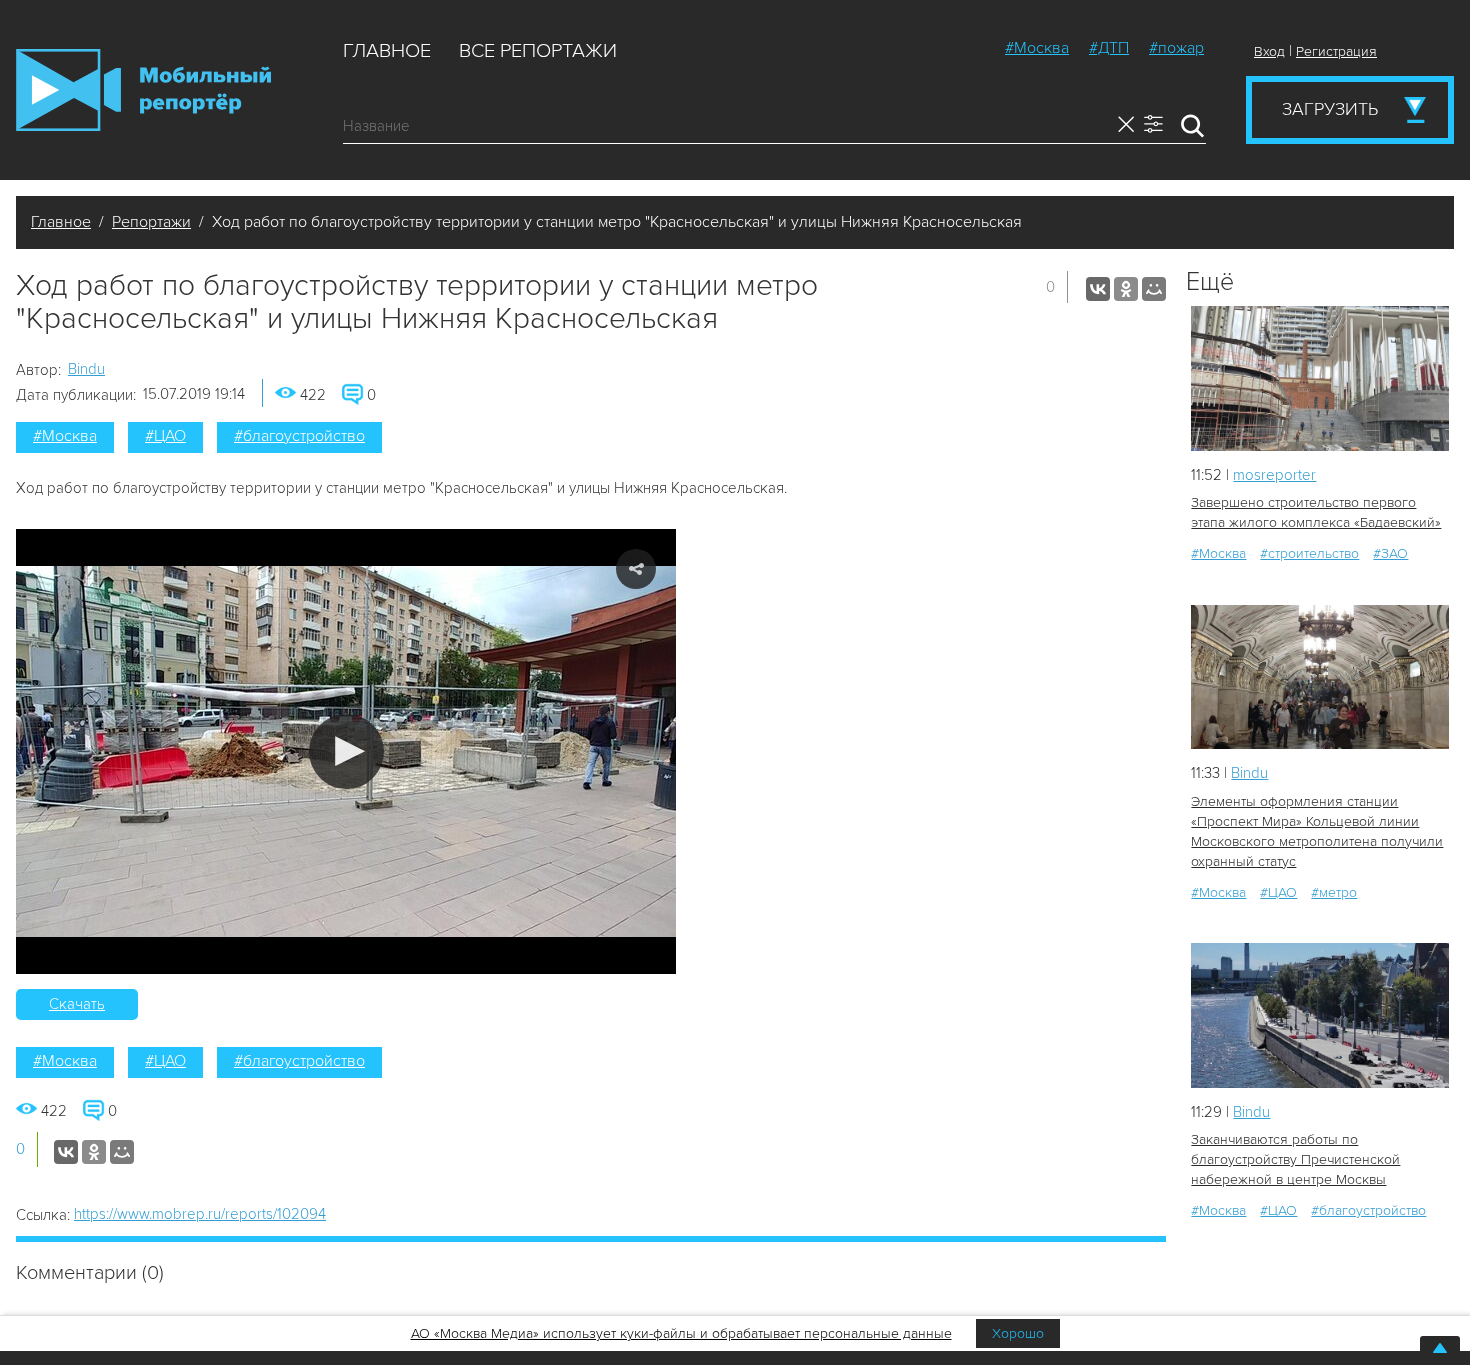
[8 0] (1320, 677)
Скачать (77, 1004)
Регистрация (1336, 51)
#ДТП (1109, 48)
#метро (1334, 892)
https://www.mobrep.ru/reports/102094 (200, 1214)
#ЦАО (165, 436)
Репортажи (151, 222)
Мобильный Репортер (143, 90)
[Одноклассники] (1126, 289)
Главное (387, 51)
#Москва (1037, 48)
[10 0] (1320, 1015)
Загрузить (1330, 109)
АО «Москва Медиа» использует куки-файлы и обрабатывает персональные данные (681, 1333)
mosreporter (1274, 475)
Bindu (86, 369)
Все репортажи (538, 51)
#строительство (1309, 553)
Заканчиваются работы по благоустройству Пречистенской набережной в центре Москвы (1295, 1159)
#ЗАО (1390, 553)
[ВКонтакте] (1098, 289)
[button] (346, 751)
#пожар (1176, 48)
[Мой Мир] (1154, 289)
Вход (1269, 51)
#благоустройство (299, 436)
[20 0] (1320, 378)
